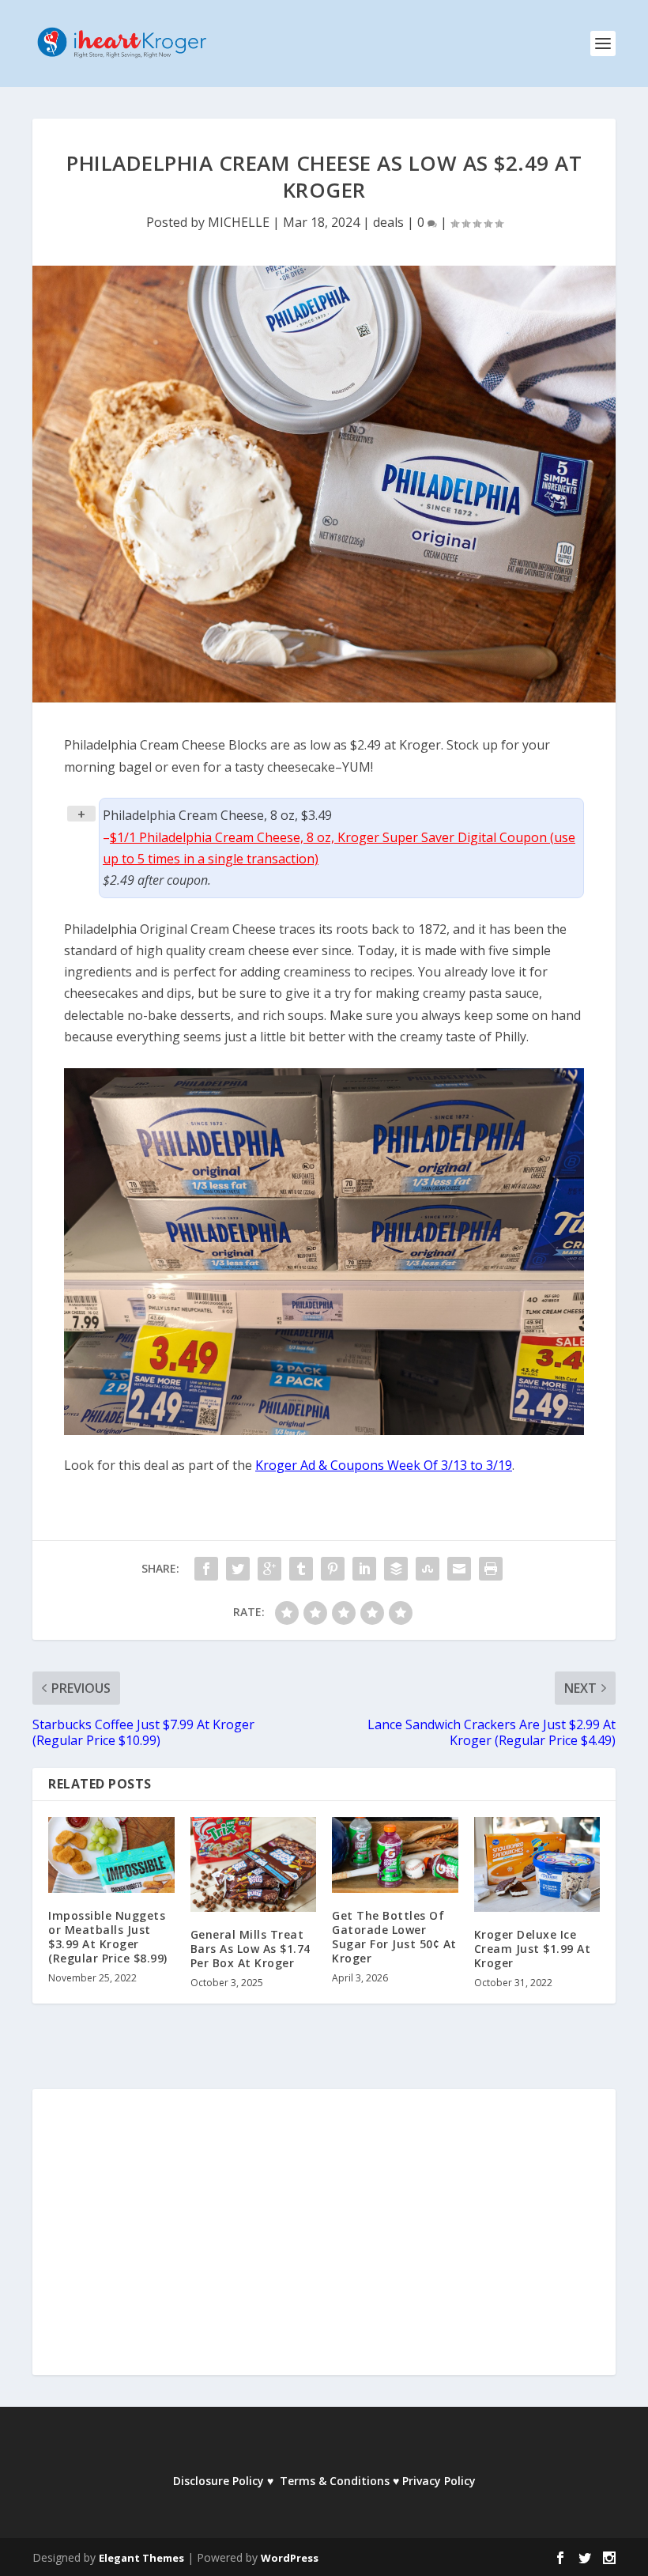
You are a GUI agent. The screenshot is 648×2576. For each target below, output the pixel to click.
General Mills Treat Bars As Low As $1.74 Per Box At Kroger (251, 1949)
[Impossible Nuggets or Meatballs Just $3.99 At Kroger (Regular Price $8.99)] (111, 1855)
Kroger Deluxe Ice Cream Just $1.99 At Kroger (533, 1949)
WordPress (290, 2558)
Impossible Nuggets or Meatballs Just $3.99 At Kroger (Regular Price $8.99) (108, 1937)
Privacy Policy (439, 2481)
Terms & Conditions (335, 2481)
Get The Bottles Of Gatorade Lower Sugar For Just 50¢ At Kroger (394, 1937)
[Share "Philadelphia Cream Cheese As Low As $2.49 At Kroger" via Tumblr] (301, 1569)
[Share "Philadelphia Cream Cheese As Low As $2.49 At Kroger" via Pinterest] (333, 1569)
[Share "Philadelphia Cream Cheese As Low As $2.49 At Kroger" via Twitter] (238, 1569)
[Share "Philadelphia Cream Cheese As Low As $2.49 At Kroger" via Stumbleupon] (428, 1569)
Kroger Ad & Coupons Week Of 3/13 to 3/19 (384, 1465)
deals (388, 222)
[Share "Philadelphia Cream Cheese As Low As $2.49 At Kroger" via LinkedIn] (364, 1569)
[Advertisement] (324, 2243)
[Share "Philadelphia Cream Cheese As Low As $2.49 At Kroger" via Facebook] (206, 1569)
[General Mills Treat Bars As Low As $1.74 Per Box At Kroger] (254, 1864)
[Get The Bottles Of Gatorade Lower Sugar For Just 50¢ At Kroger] (395, 1855)
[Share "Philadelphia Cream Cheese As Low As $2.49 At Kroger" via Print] (491, 1569)
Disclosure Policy (219, 2481)
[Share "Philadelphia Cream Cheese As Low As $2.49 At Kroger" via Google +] (269, 1569)
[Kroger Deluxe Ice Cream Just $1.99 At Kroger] (537, 1864)
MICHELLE (239, 222)
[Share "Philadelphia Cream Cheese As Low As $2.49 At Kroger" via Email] (459, 1569)
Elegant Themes (141, 2558)
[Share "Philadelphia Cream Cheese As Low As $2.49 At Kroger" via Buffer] (396, 1569)
